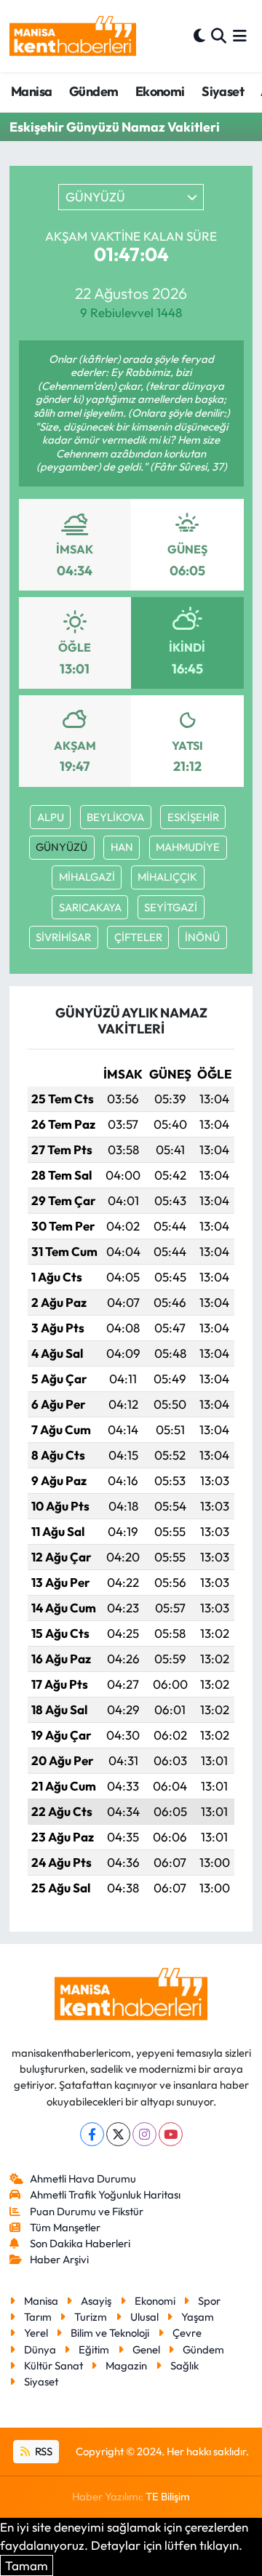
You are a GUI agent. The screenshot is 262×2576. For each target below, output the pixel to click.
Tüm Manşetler (65, 2227)
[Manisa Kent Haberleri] (73, 36)
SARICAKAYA (90, 907)
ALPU (51, 817)
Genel (146, 2349)
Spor (209, 2301)
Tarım (38, 2317)
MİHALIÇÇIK (167, 877)
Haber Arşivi (59, 2259)
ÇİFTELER (138, 937)
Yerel (36, 2333)
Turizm (91, 2317)
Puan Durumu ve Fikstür (87, 2211)
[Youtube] (171, 2134)
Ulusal (144, 2317)
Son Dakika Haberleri (80, 2243)
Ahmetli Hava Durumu (83, 2179)
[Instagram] (144, 2134)
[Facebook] (92, 2134)
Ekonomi (160, 91)
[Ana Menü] (240, 36)
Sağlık (184, 2365)
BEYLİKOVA (115, 817)
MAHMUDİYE (188, 847)
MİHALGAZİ (87, 877)
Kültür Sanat (53, 2365)
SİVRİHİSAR (63, 937)
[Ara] (219, 36)
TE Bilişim (168, 2496)
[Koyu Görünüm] (199, 36)
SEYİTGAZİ (171, 907)
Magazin (126, 2365)
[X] (118, 2134)
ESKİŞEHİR (193, 817)
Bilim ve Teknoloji (110, 2333)
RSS (43, 2451)
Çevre (187, 2333)
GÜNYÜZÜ (61, 847)
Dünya (40, 2349)
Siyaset (223, 91)
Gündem (94, 91)
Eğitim (94, 2349)
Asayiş (96, 2301)
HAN (122, 847)
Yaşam (198, 2317)
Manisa (31, 91)
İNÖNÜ (202, 937)
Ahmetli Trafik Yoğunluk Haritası (105, 2195)
